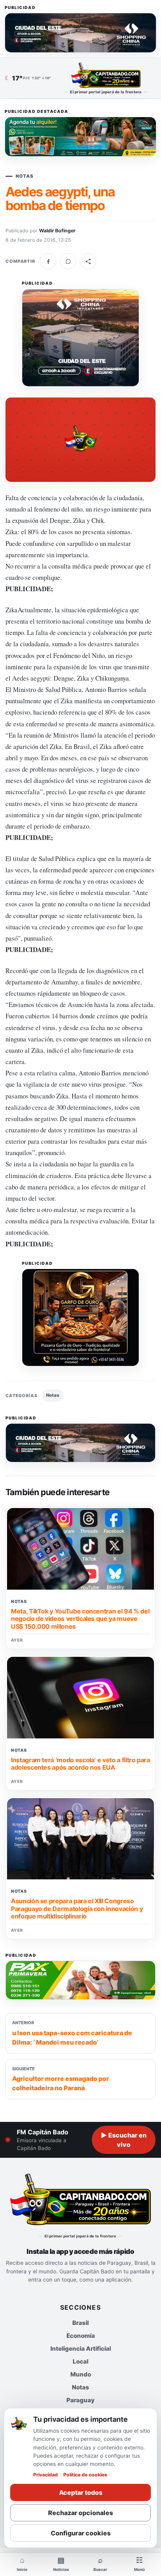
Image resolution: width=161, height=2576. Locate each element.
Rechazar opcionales (80, 2513)
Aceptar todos (81, 2492)
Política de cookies (85, 2475)
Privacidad (46, 2475)
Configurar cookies (81, 2533)
